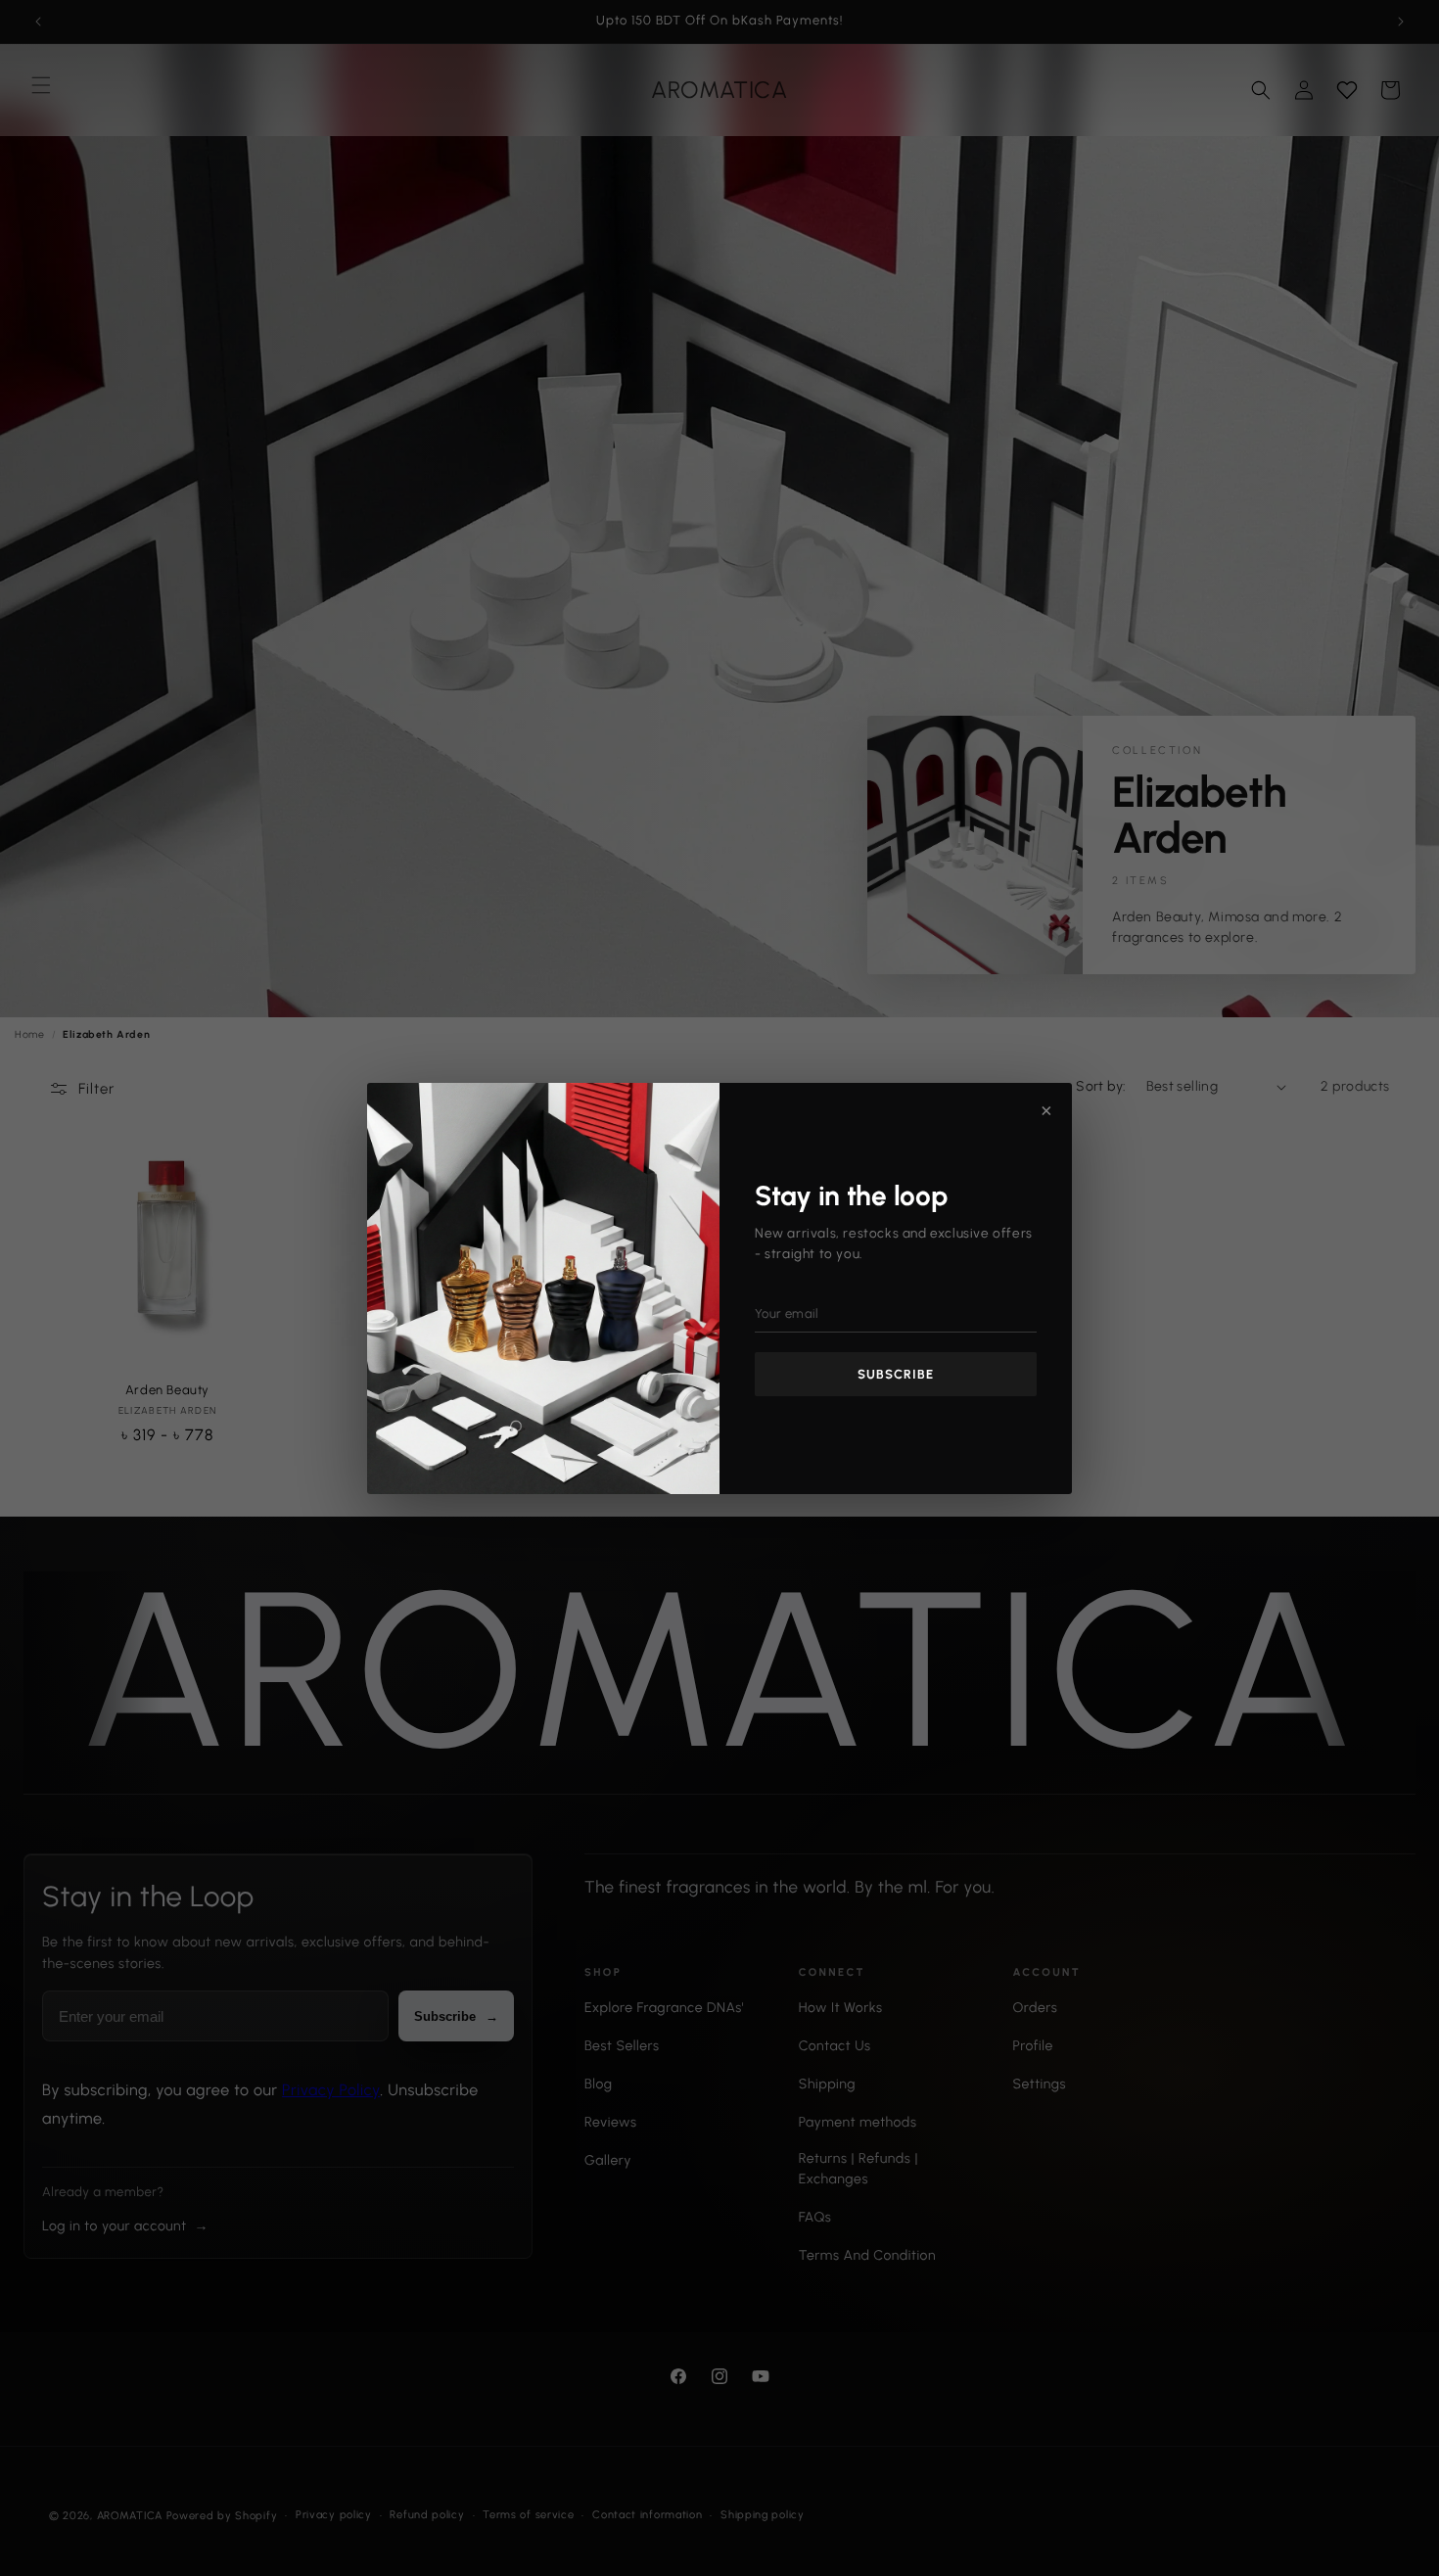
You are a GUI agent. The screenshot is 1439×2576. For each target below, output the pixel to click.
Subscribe (896, 1374)
